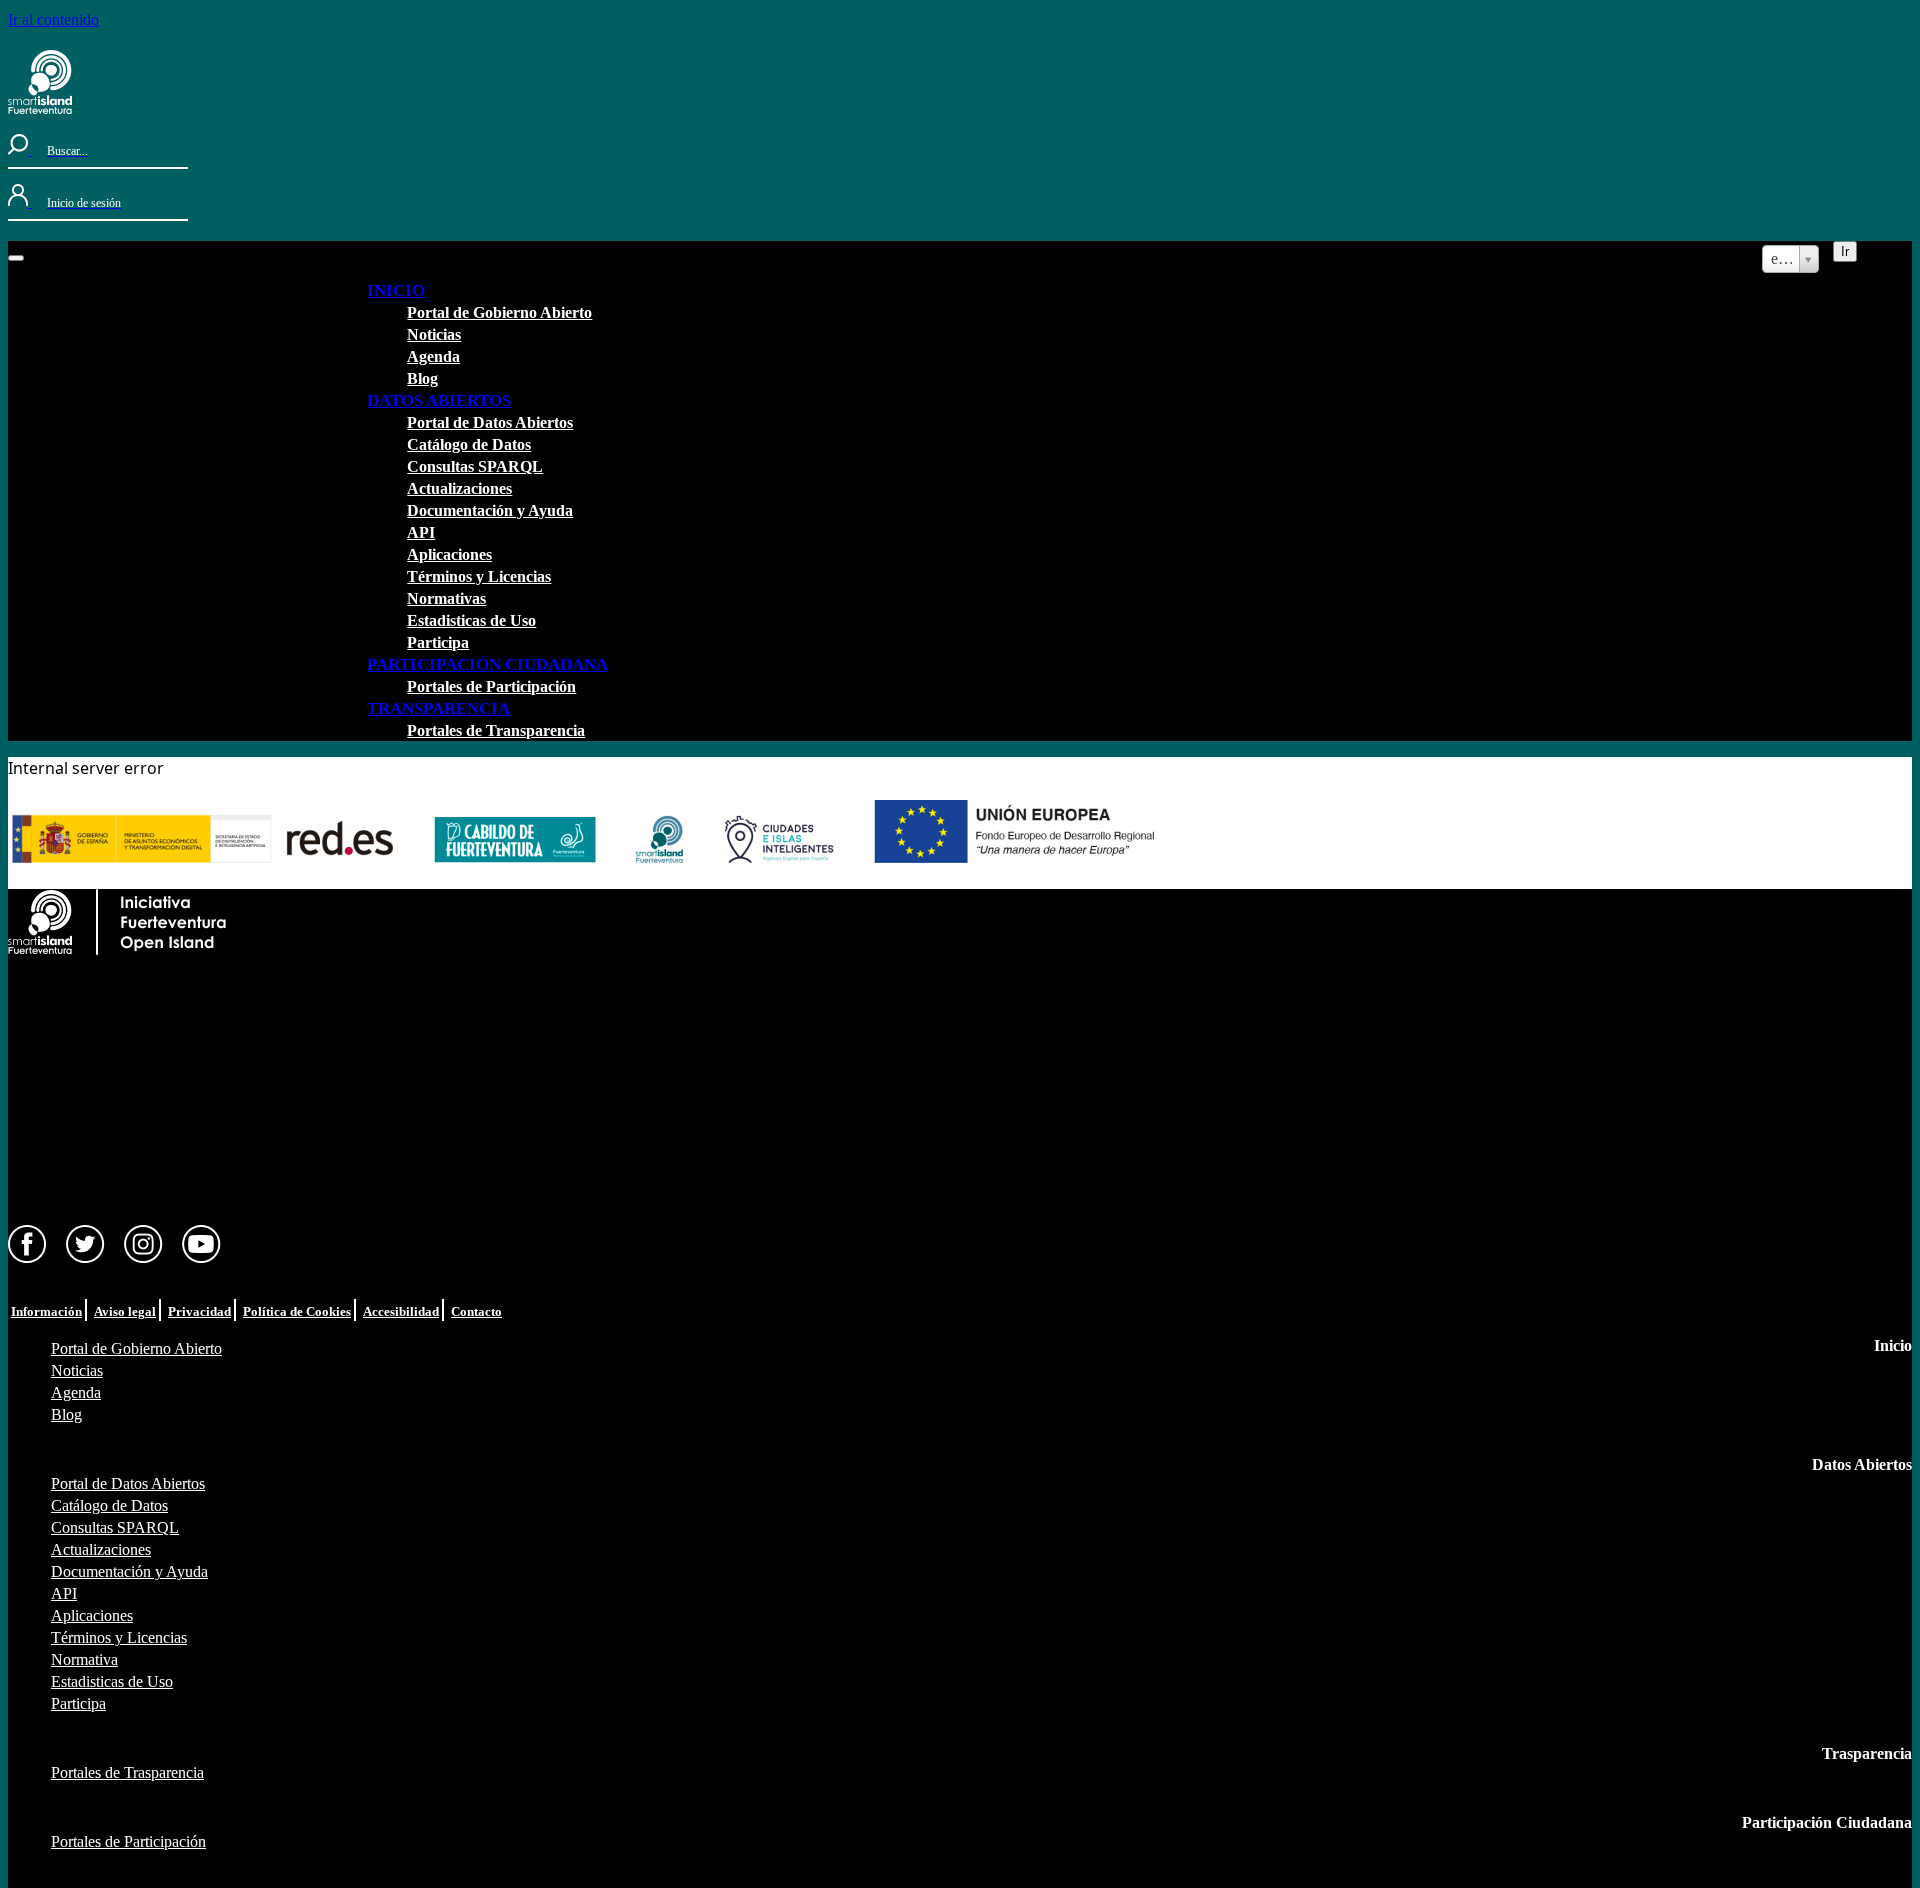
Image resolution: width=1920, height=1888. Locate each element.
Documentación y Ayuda (490, 510)
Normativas (446, 598)
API (421, 532)
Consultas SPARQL (475, 466)
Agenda (433, 356)
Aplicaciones (449, 554)
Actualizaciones (459, 488)
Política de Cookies (297, 1311)
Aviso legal (125, 1311)
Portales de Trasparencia (127, 1772)
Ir (1845, 251)
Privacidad (199, 1311)
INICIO (396, 290)
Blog (422, 378)
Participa (438, 642)
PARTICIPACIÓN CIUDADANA (487, 664)
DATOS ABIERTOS (439, 400)
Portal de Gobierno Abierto (499, 312)
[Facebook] (27, 1258)
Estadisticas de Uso (471, 620)
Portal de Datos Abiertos (490, 422)
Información (46, 1311)
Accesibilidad (401, 1311)
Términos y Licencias (479, 576)
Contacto (476, 1311)
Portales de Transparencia (496, 730)
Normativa (84, 1659)
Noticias (434, 334)
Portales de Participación (491, 686)
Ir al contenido (53, 19)
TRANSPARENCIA (438, 708)
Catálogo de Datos (469, 444)
